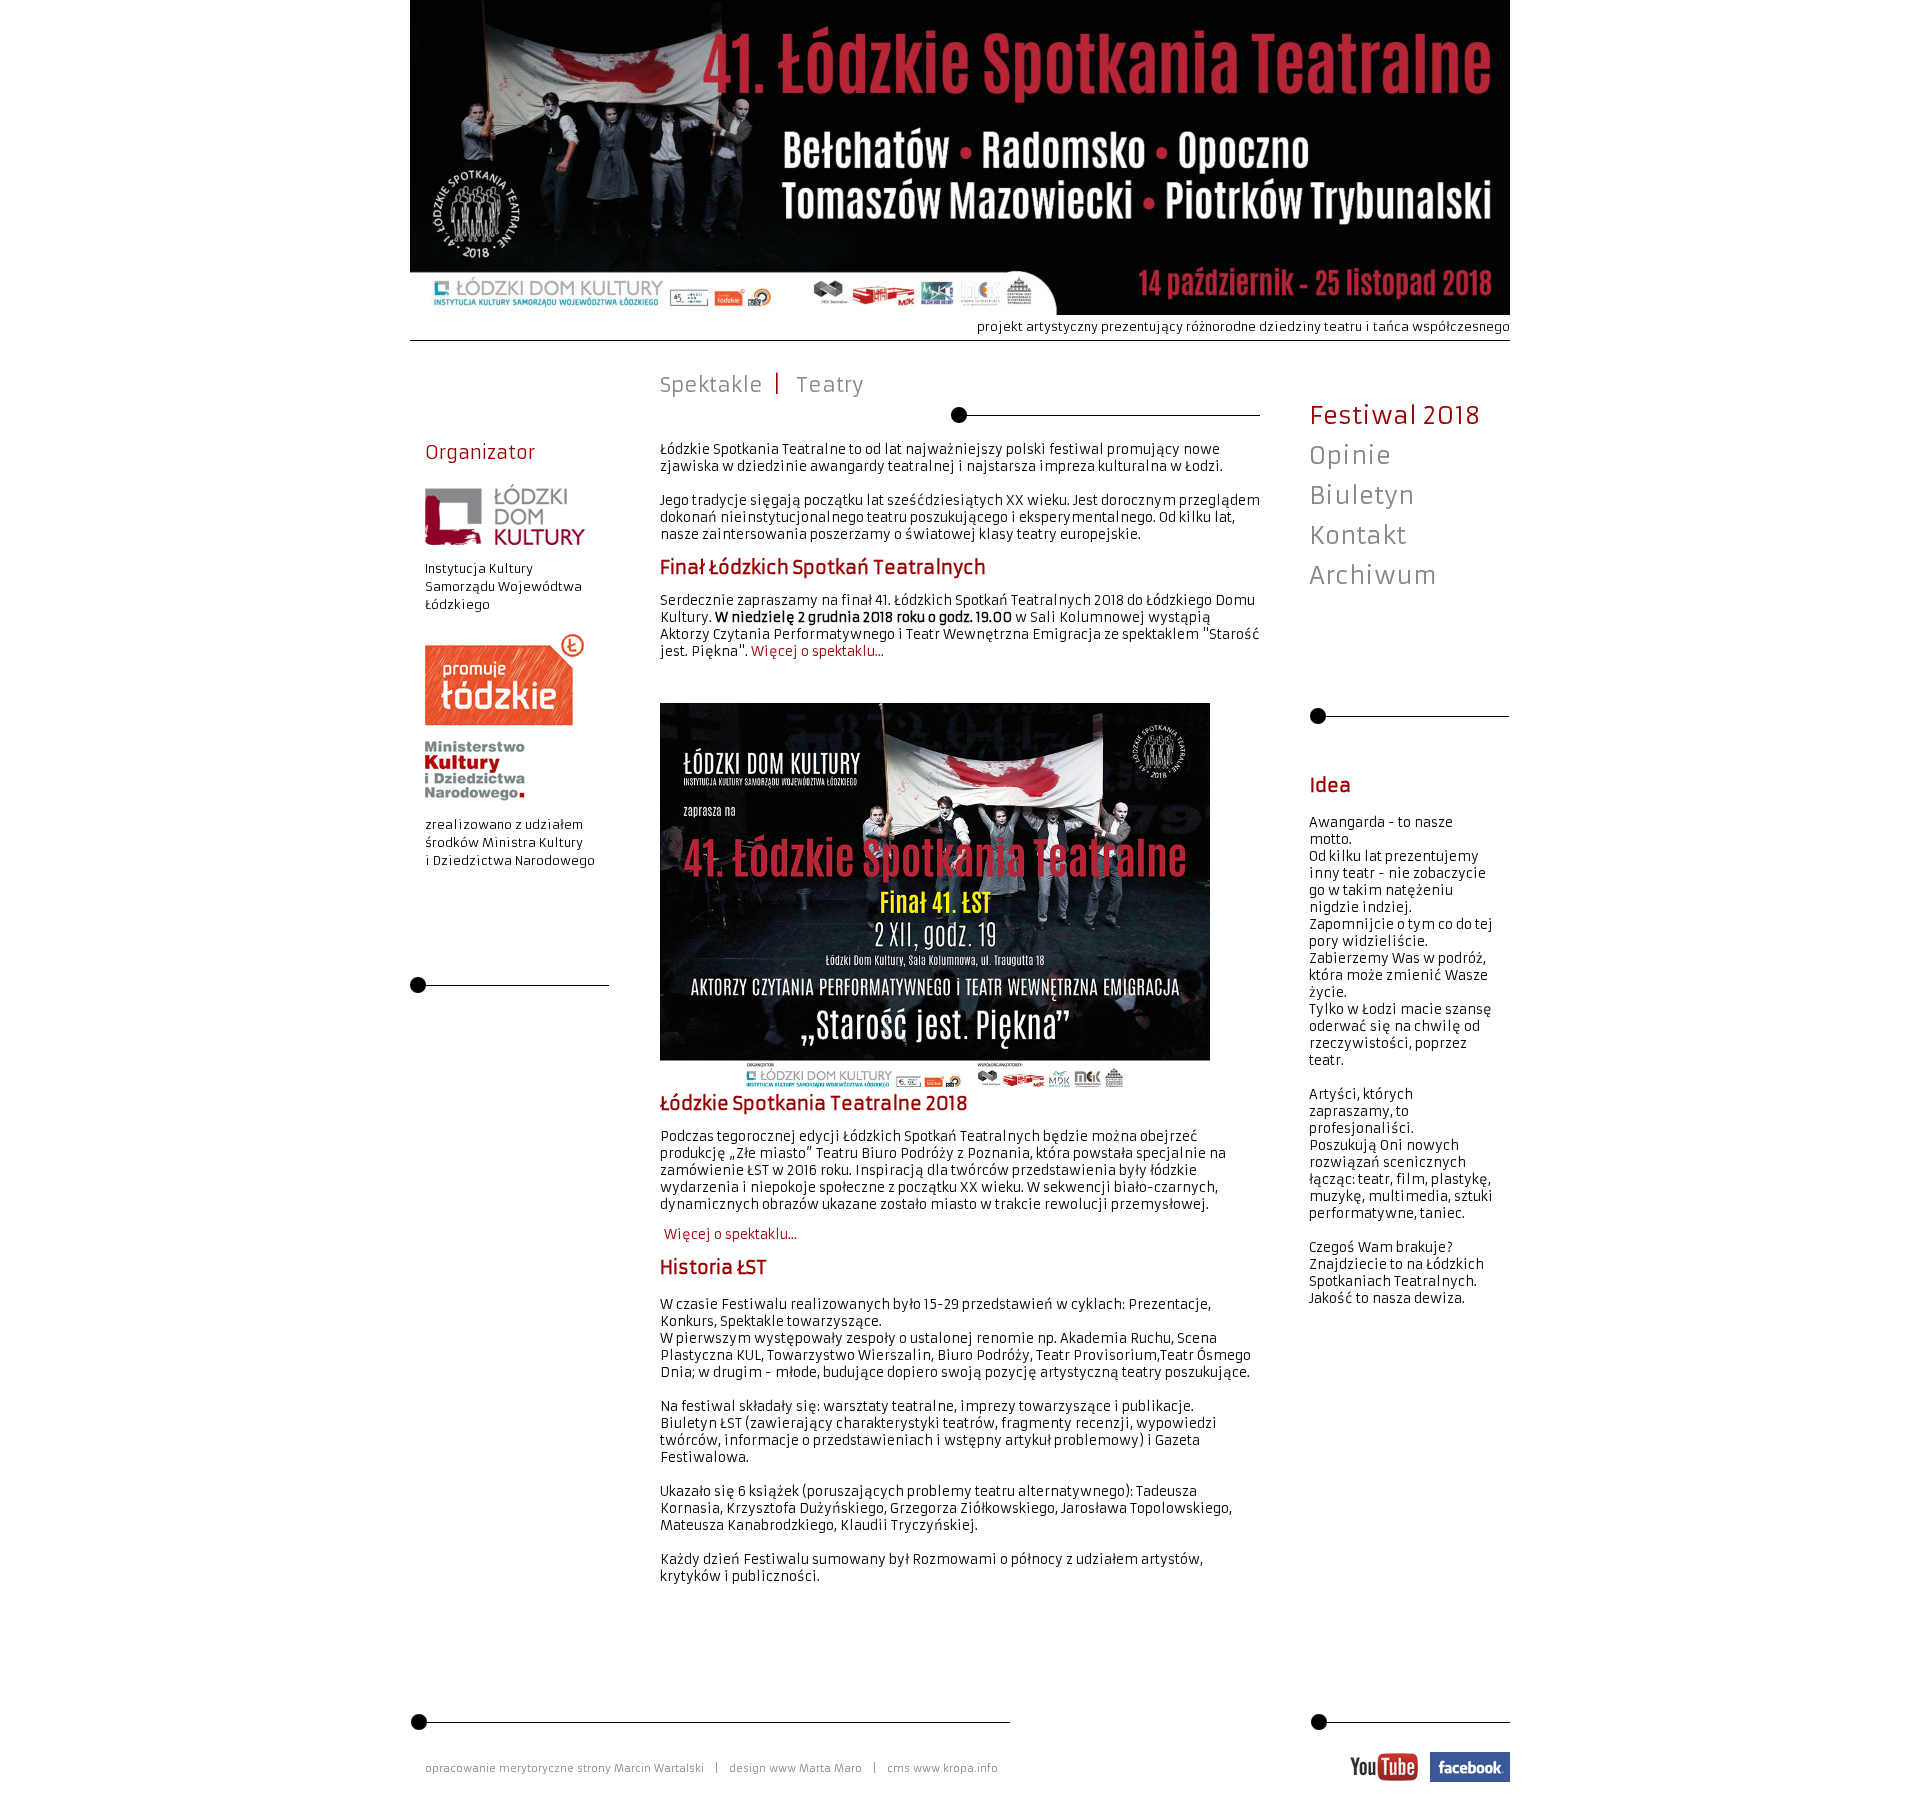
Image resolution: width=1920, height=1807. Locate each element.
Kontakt (1357, 536)
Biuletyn (1361, 496)
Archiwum (1373, 576)
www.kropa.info (955, 1768)
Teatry (830, 384)
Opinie (1350, 456)
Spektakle (711, 384)
